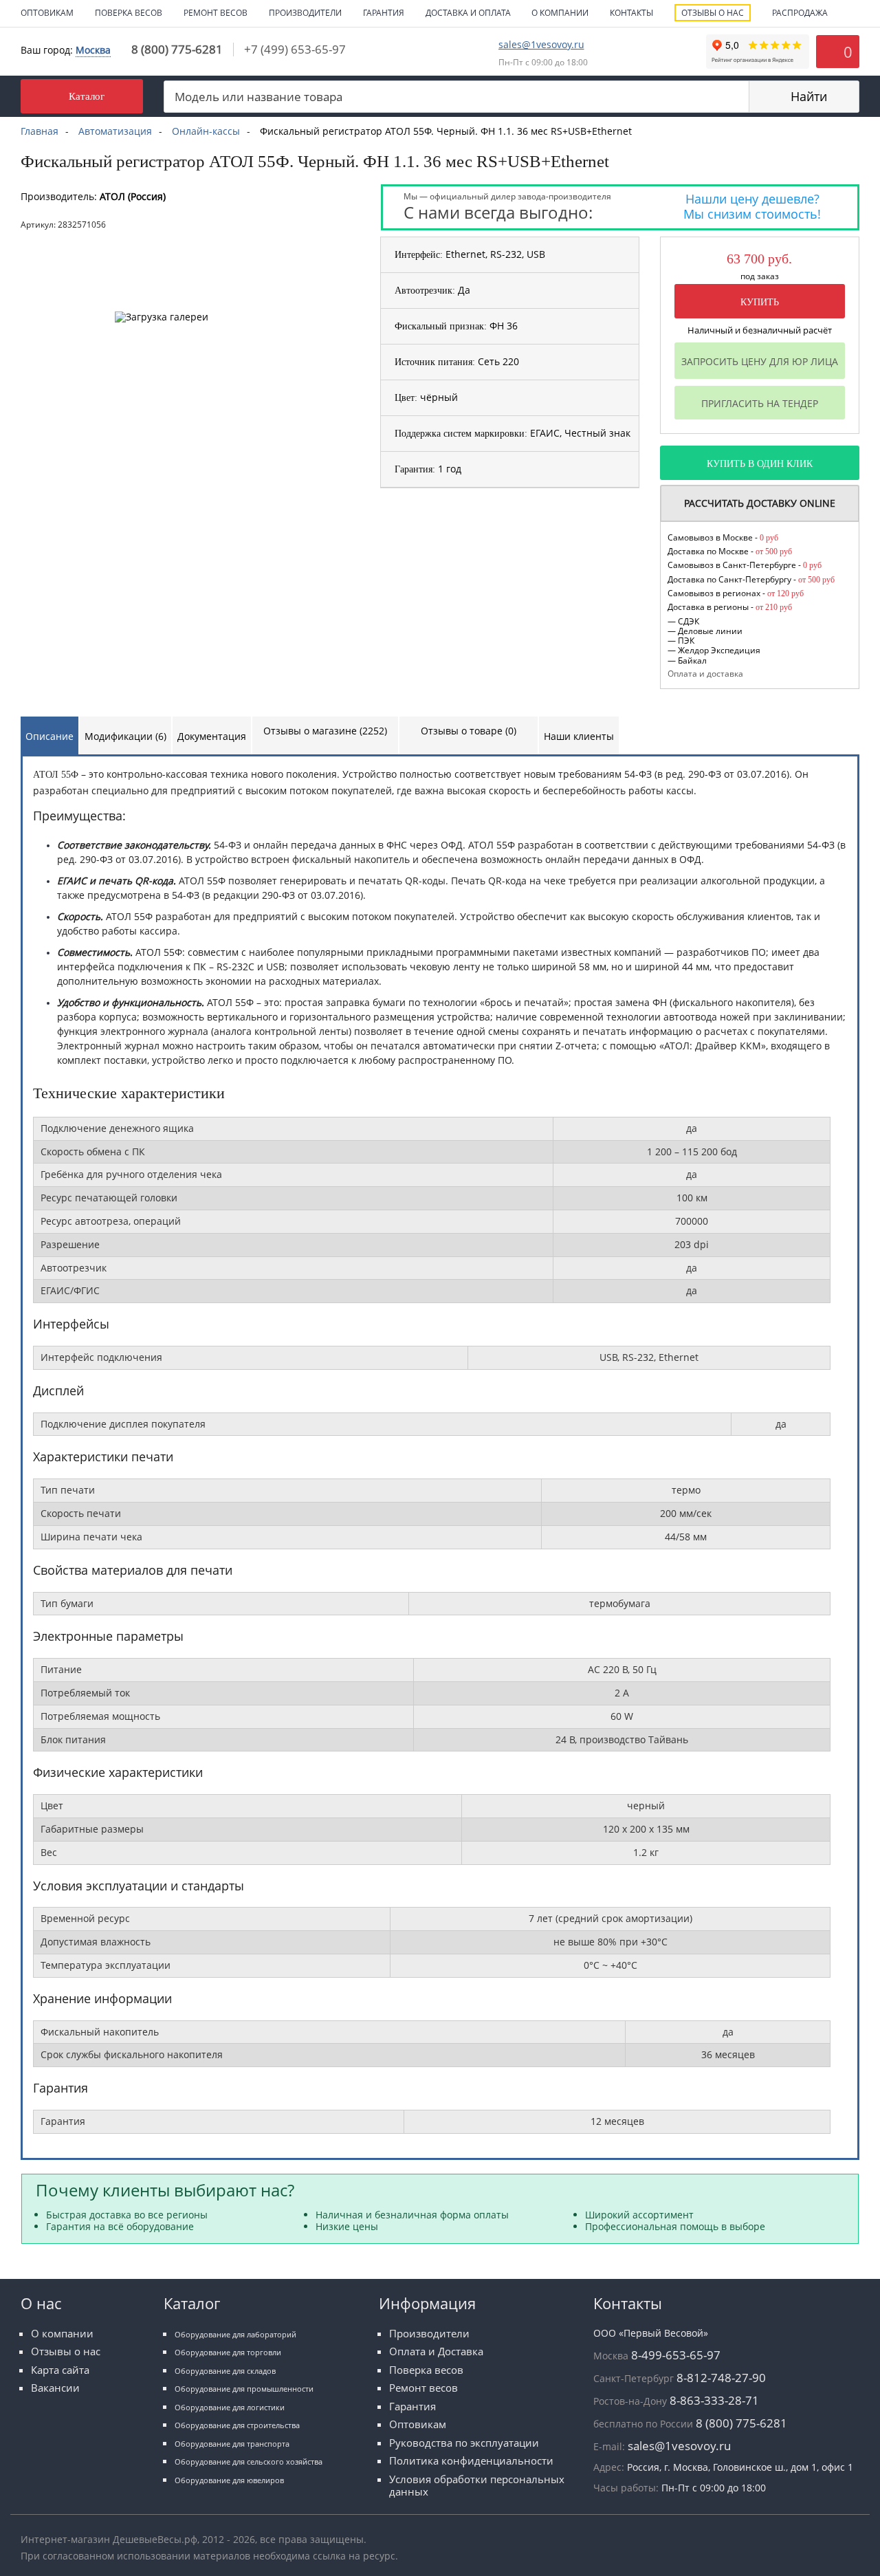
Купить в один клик (760, 464)
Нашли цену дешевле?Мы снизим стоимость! (752, 206)
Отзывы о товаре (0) (469, 731)
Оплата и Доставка (436, 2351)
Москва (93, 50)
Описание (49, 736)
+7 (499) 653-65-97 (295, 49)
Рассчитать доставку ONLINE (760, 503)
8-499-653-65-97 (676, 2355)
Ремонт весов (216, 13)
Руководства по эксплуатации (464, 2443)
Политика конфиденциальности (471, 2461)
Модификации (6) (125, 736)
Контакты (631, 13)
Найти (809, 96)
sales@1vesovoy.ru (541, 44)
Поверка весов (129, 13)
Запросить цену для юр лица (760, 361)
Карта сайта (60, 2370)
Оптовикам (47, 13)
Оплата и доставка (705, 673)
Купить (760, 302)
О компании (560, 13)
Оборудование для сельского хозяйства (249, 2462)
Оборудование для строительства (237, 2425)
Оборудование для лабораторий (235, 2334)
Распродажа (800, 13)
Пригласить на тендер (760, 403)
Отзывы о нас (713, 13)
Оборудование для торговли (228, 2352)
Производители (305, 13)
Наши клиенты (579, 736)
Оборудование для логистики (230, 2407)
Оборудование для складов (225, 2371)
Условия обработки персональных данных (477, 2486)
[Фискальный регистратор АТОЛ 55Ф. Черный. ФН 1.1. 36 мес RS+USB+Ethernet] (188, 247)
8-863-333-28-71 (714, 2400)
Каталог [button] (87, 96)
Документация (212, 736)
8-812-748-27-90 (721, 2378)
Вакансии (55, 2388)
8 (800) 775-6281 (177, 49)
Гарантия (384, 13)
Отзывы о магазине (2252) (325, 731)
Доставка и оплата (468, 13)
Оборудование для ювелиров (229, 2480)
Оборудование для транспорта (232, 2444)
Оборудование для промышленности (244, 2389)
